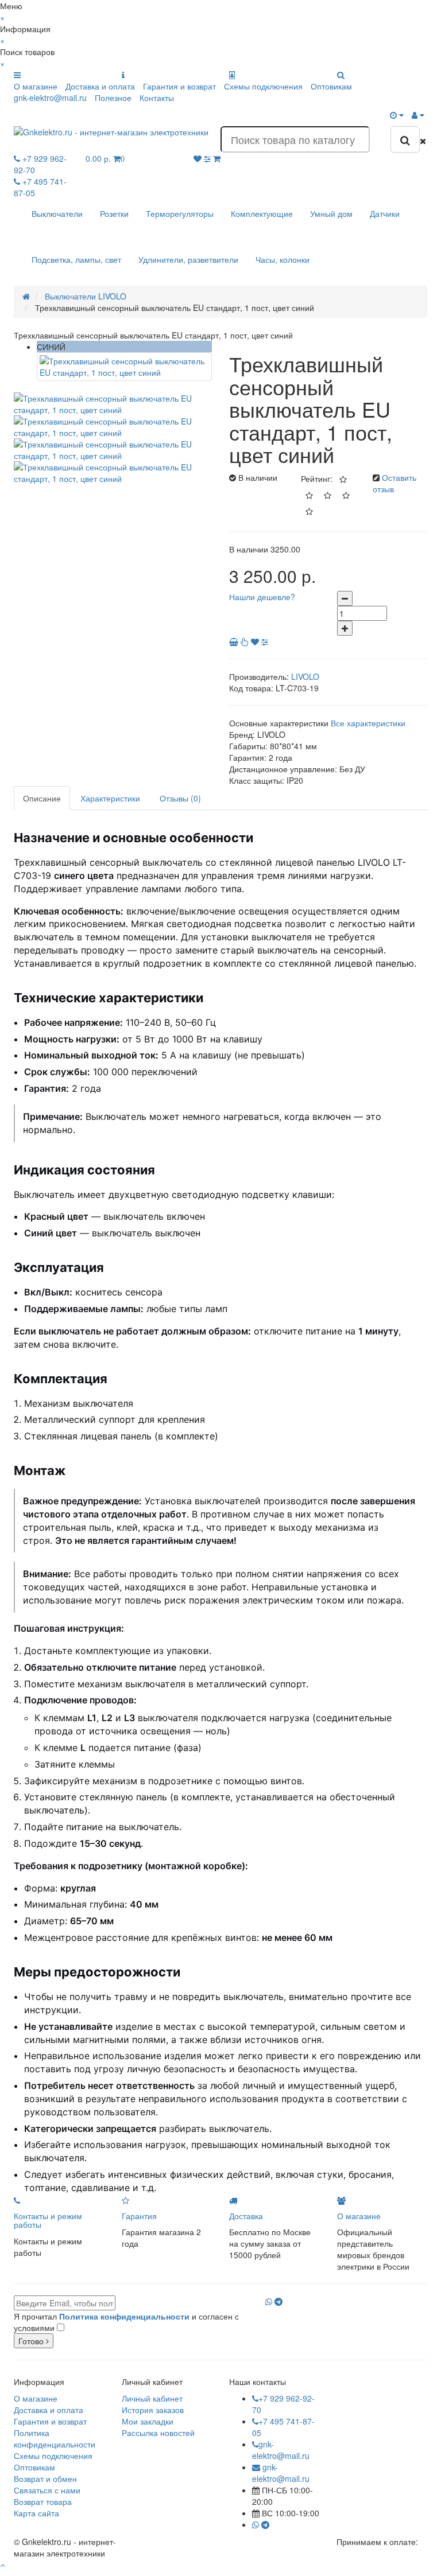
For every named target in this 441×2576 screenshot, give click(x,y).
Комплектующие (262, 213)
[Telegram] (278, 2301)
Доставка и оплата (100, 86)
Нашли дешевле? (262, 597)
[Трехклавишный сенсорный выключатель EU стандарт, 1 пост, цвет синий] (124, 367)
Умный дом (331, 213)
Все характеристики (368, 723)
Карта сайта (36, 2513)
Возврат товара (43, 2501)
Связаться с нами (47, 2490)
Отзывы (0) (180, 798)
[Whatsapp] (269, 2301)
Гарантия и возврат (179, 86)
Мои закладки (148, 2421)
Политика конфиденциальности (55, 2438)
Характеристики (110, 798)
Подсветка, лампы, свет (76, 259)
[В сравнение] (265, 641)
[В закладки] (255, 641)
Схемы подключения (263, 86)
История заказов (153, 2410)
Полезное (113, 98)
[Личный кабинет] (418, 115)
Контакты (157, 98)
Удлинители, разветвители (188, 259)
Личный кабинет (152, 2398)
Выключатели (57, 213)
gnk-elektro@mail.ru (50, 98)
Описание (42, 798)
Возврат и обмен (45, 2478)
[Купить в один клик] (246, 641)
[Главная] (26, 296)
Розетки (114, 213)
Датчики (385, 213)
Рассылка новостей (158, 2433)
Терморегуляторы (180, 213)
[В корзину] (235, 641)
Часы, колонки (283, 259)
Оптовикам (331, 86)
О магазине (36, 86)
